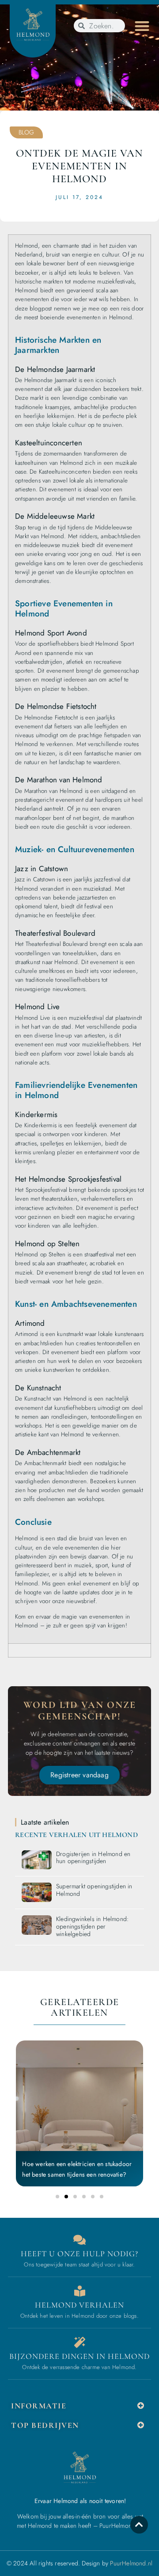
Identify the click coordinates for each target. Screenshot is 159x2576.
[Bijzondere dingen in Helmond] (80, 2342)
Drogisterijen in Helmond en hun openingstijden (93, 1858)
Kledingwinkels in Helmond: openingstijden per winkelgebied (92, 1926)
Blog (26, 132)
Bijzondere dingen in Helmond (79, 2356)
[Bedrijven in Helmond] (80, 2291)
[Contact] (80, 2240)
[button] (142, 26)
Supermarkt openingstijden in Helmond (94, 1890)
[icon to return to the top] (139, 2525)
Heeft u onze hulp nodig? (79, 2254)
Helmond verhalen (79, 2305)
